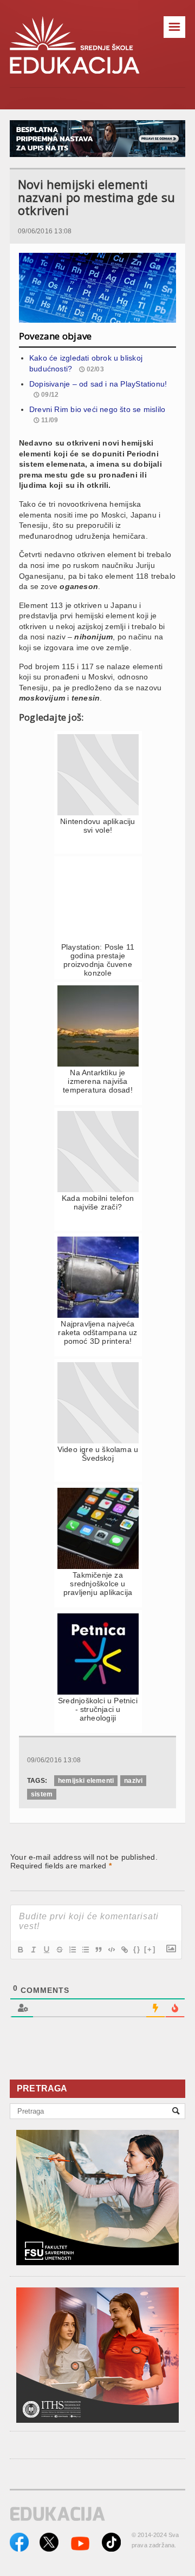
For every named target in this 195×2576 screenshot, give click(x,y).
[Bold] (20, 1950)
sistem (42, 1794)
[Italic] (33, 1950)
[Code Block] (111, 1950)
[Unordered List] (85, 1950)
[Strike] (59, 1950)
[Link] (124, 1950)
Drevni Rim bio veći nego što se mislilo (97, 409)
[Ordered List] (72, 1950)
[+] (150, 1949)
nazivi (133, 1781)
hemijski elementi (86, 1781)
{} (137, 1949)
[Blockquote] (98, 1950)
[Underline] (46, 1950)
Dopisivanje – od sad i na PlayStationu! (98, 384)
